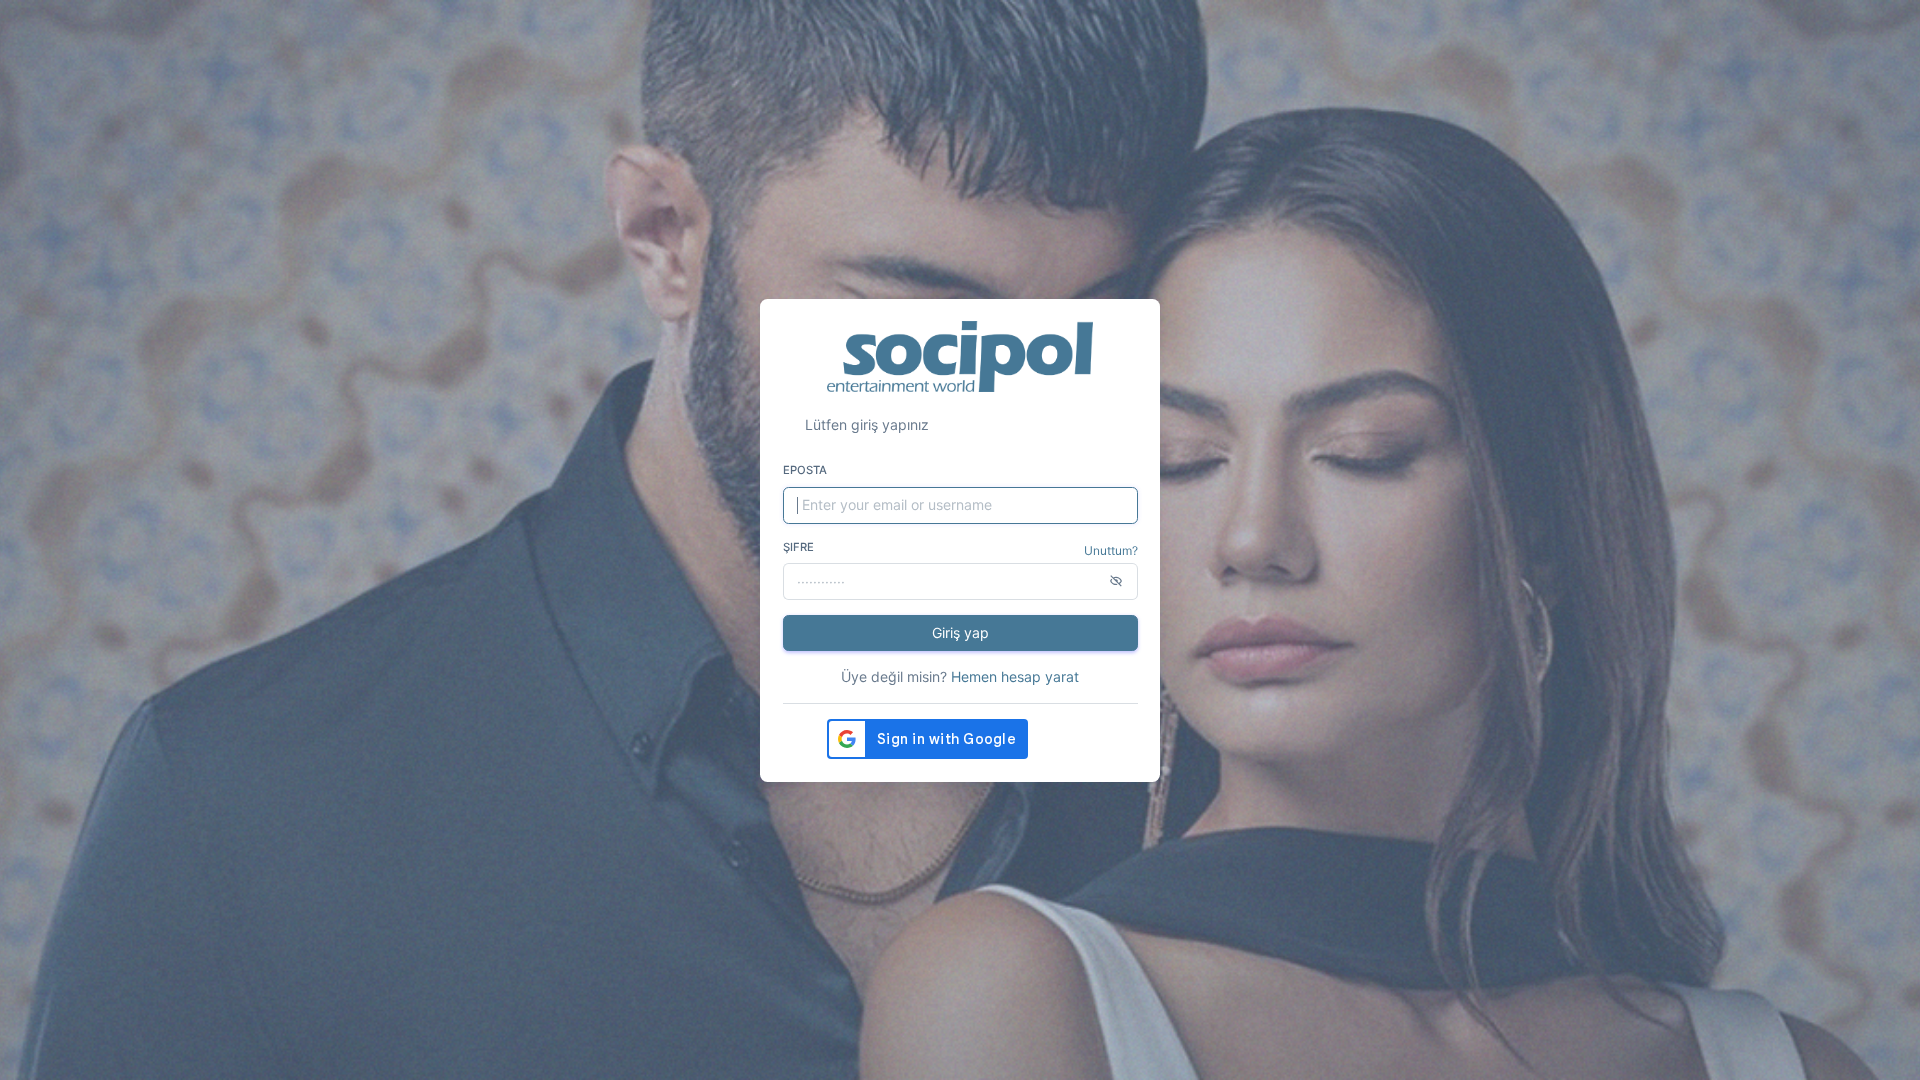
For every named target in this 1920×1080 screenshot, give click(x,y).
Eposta (805, 470)
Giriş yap (960, 632)
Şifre (798, 547)
